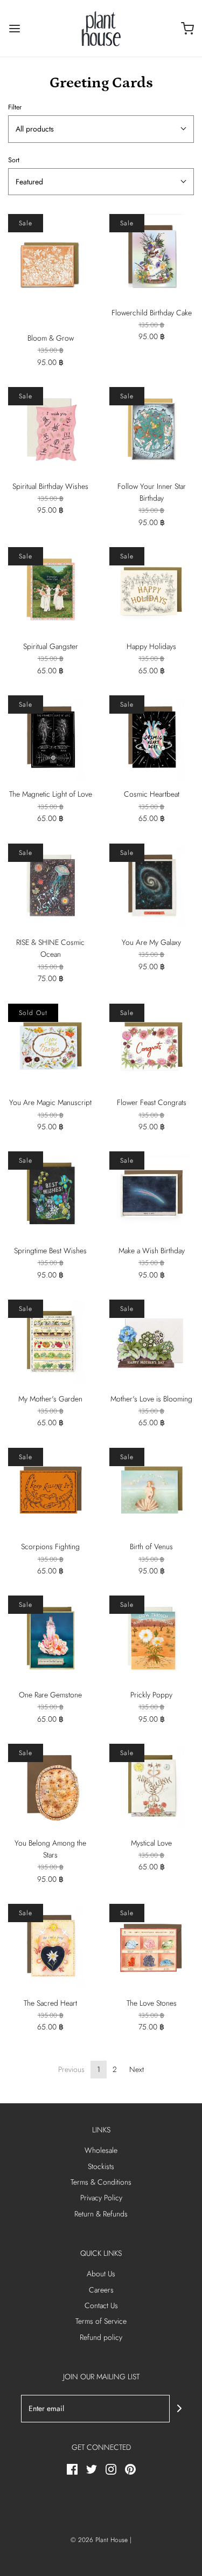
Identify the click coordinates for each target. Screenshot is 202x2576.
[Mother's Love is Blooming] (152, 1342)
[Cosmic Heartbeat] (152, 738)
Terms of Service (101, 2321)
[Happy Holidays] (152, 590)
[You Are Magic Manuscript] (51, 1046)
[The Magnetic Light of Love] (51, 738)
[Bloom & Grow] (51, 269)
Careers (101, 2290)
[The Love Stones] (152, 1946)
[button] (101, 129)
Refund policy (101, 2337)
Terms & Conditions (101, 2182)
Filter (15, 107)
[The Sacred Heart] (51, 1946)
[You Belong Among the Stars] (51, 1786)
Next (137, 2069)
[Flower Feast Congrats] (152, 1046)
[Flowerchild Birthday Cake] (152, 256)
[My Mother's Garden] (51, 1342)
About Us (101, 2274)
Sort (14, 160)
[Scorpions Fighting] (51, 1490)
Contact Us (101, 2305)
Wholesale (101, 2150)
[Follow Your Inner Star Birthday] (152, 430)
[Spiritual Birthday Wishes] (51, 430)
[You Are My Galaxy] (152, 886)
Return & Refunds (101, 2214)
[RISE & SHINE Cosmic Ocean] (51, 886)
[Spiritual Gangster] (51, 590)
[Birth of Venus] (152, 1490)
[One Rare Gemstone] (51, 1638)
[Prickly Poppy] (152, 1638)
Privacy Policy (101, 2198)
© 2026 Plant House (99, 2540)
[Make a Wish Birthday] (152, 1194)
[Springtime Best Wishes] (51, 1194)
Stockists (101, 2166)
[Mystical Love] (152, 1786)
